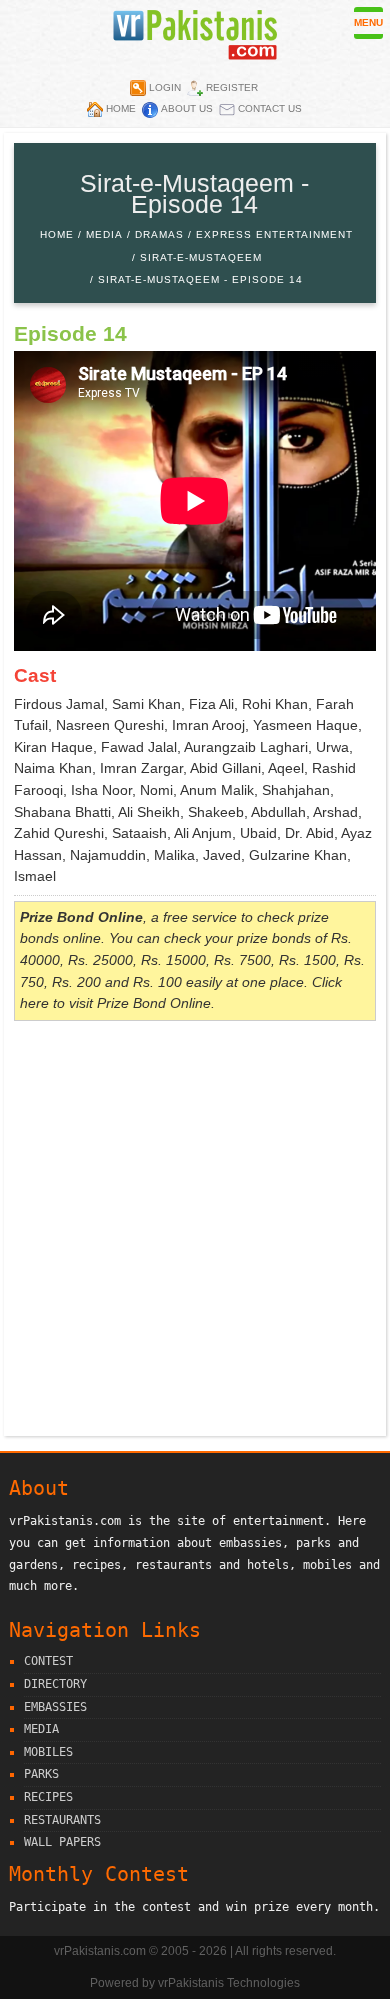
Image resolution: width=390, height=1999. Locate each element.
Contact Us (270, 108)
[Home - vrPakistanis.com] (195, 55)
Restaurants (62, 1820)
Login (165, 87)
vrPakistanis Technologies (229, 1983)
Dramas (159, 234)
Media (104, 234)
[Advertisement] (195, 1231)
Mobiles (48, 1752)
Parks (41, 1774)
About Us (187, 108)
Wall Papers (62, 1842)
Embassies (55, 1707)
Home (121, 108)
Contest (48, 1661)
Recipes (48, 1797)
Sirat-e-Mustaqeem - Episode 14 (200, 279)
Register (232, 87)
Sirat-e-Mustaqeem (201, 257)
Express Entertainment (274, 234)
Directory (55, 1684)
